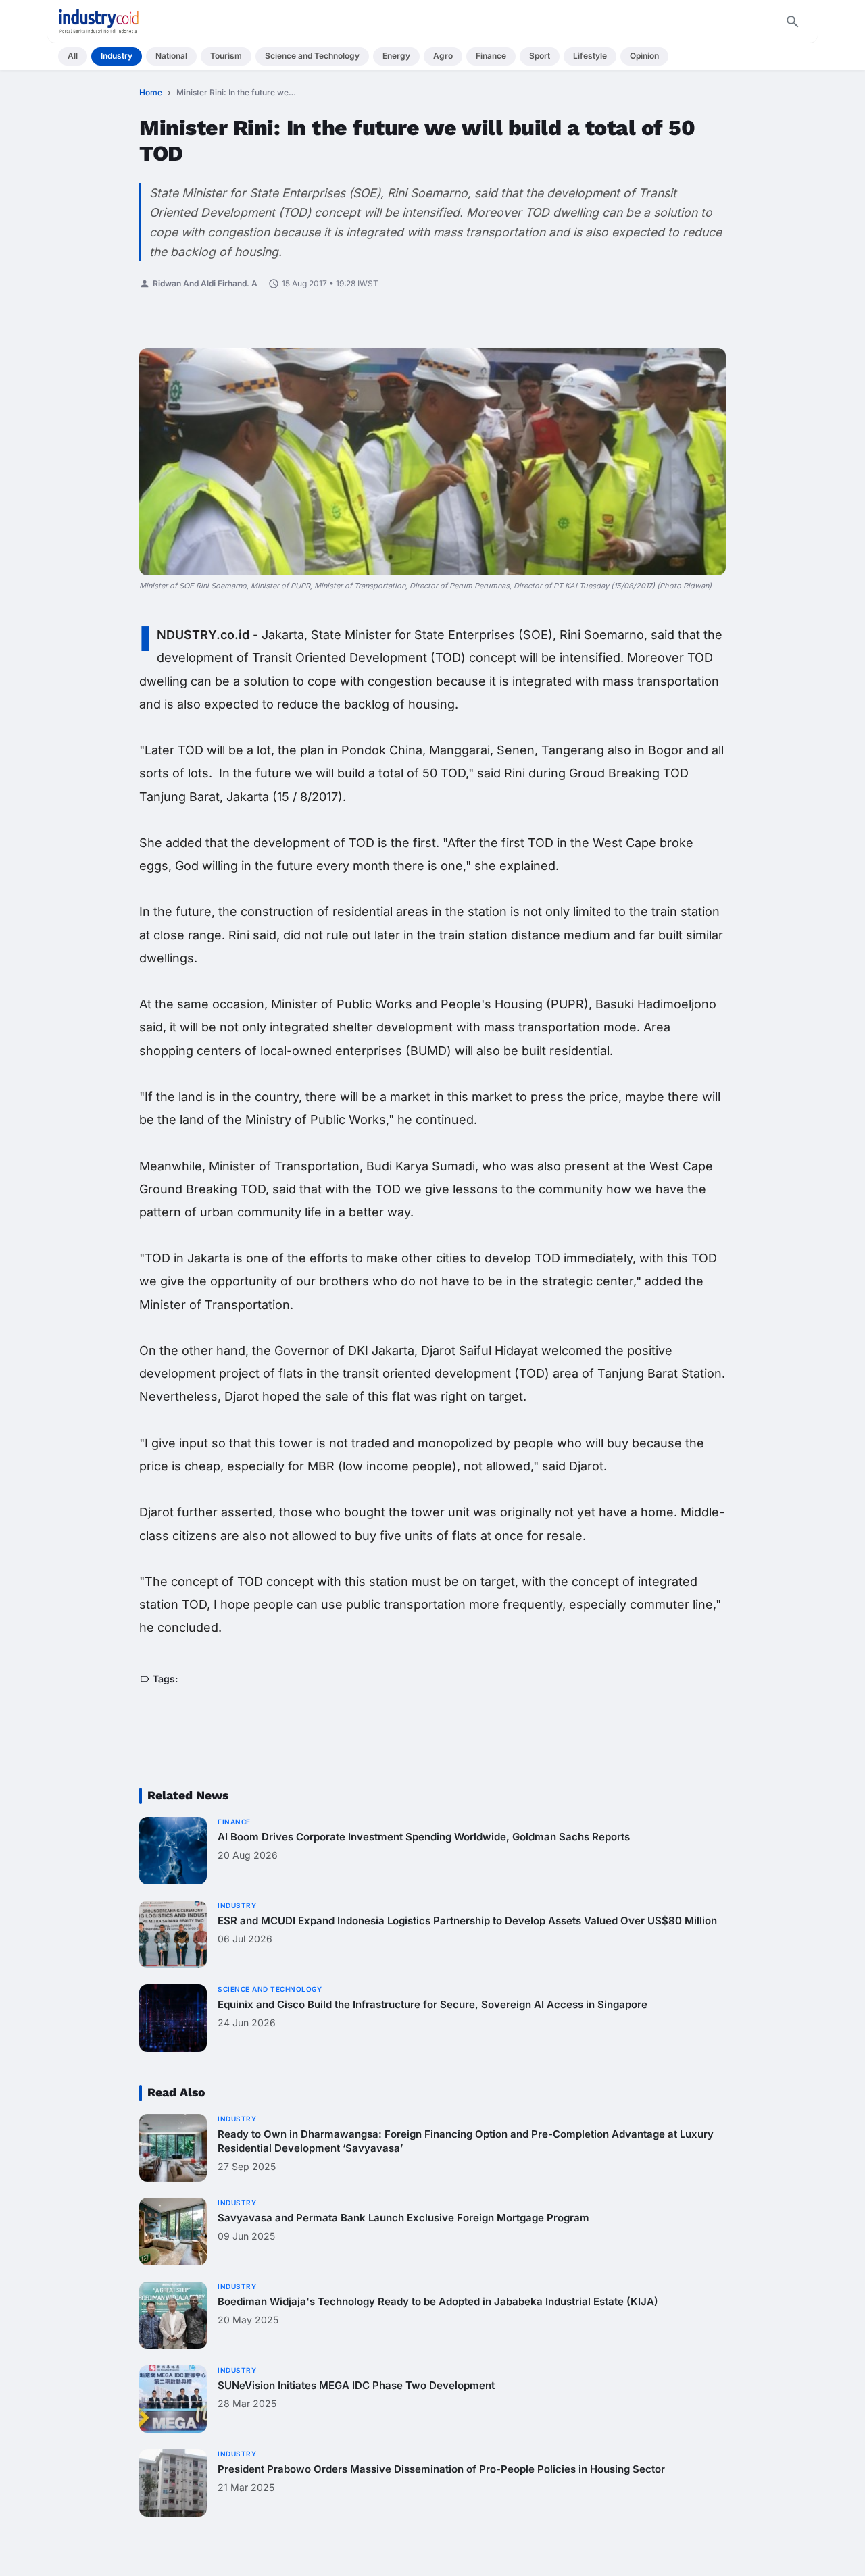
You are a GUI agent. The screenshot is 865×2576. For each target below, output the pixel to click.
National (171, 56)
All (73, 56)
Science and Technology (312, 56)
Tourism (226, 56)
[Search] (793, 22)
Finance (491, 56)
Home (151, 92)
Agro (443, 56)
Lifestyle (590, 56)
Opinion (644, 56)
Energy (396, 56)
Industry (117, 56)
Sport (540, 56)
